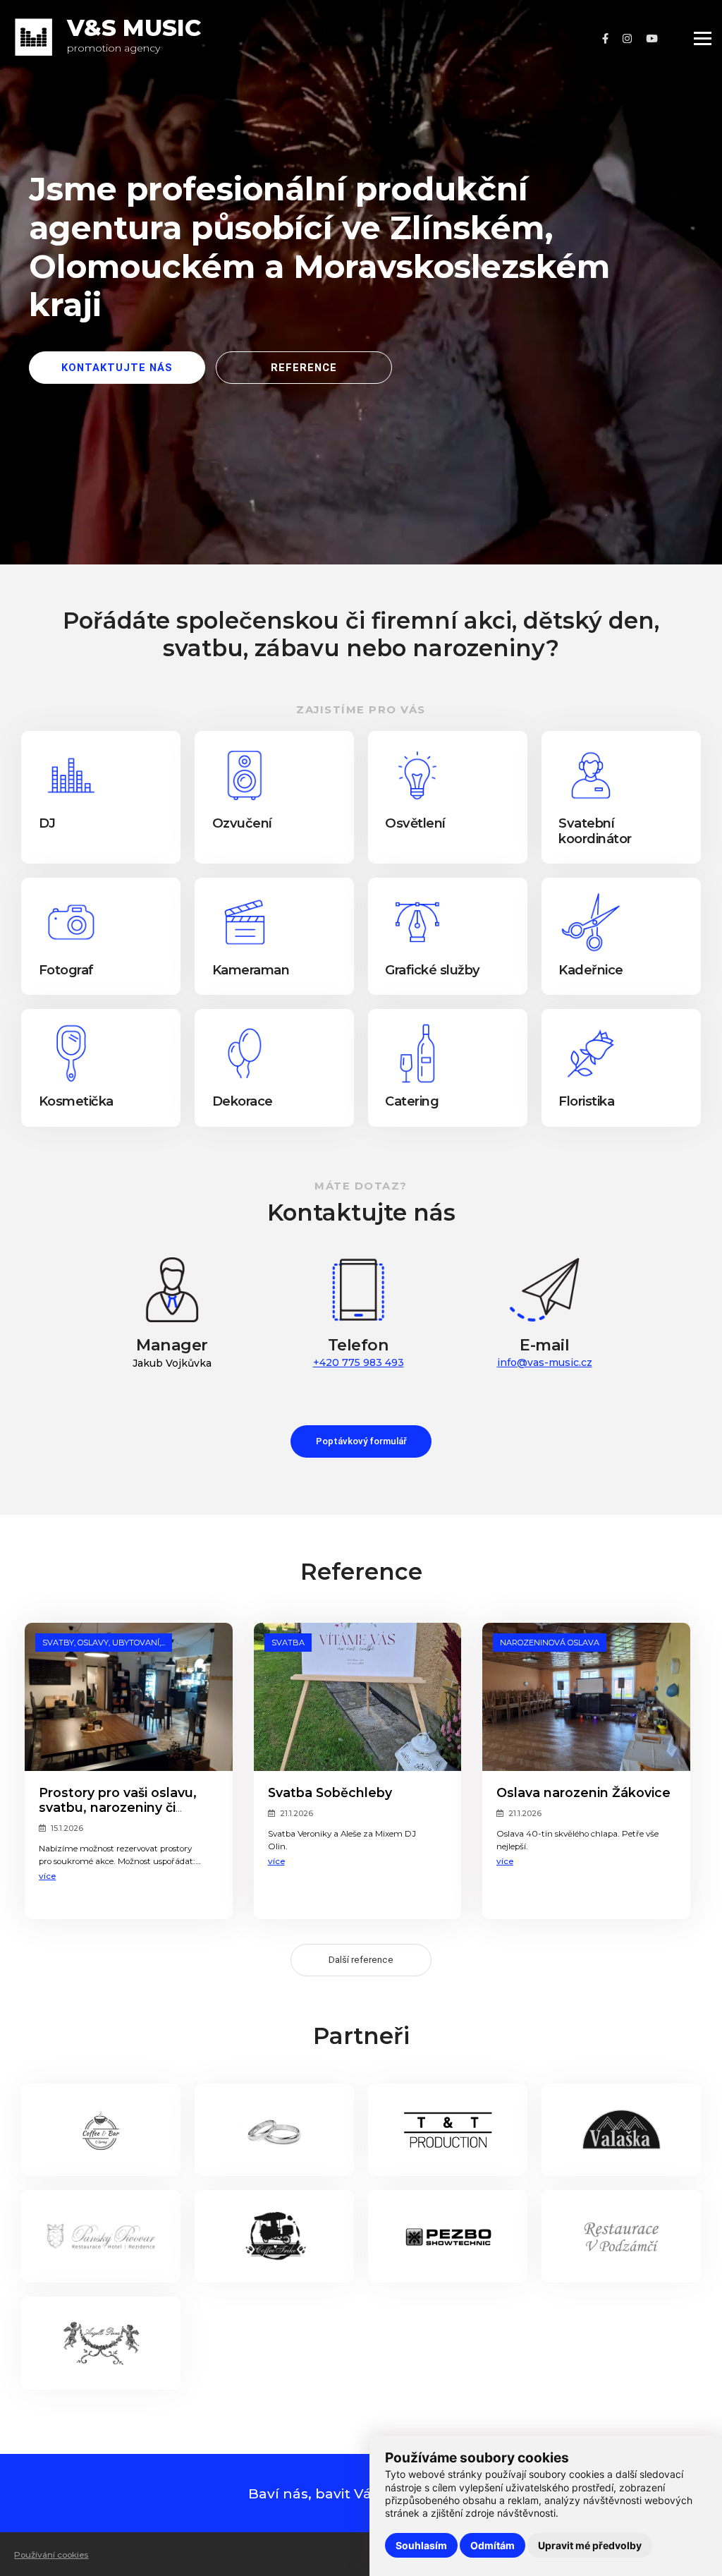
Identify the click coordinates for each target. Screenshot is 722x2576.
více (47, 1876)
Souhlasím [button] (421, 2545)
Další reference (361, 1960)
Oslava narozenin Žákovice (583, 1792)
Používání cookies (51, 2555)
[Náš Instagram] (627, 39)
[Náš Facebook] (605, 39)
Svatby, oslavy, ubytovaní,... (104, 1643)
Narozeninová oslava (550, 1643)
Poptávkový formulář (361, 1441)
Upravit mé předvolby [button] (590, 2545)
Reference (304, 368)
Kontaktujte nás (117, 368)
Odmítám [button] (492, 2545)
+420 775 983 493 (359, 1362)
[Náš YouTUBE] (652, 39)
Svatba (288, 1643)
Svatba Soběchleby (330, 1792)
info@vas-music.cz (545, 1362)
